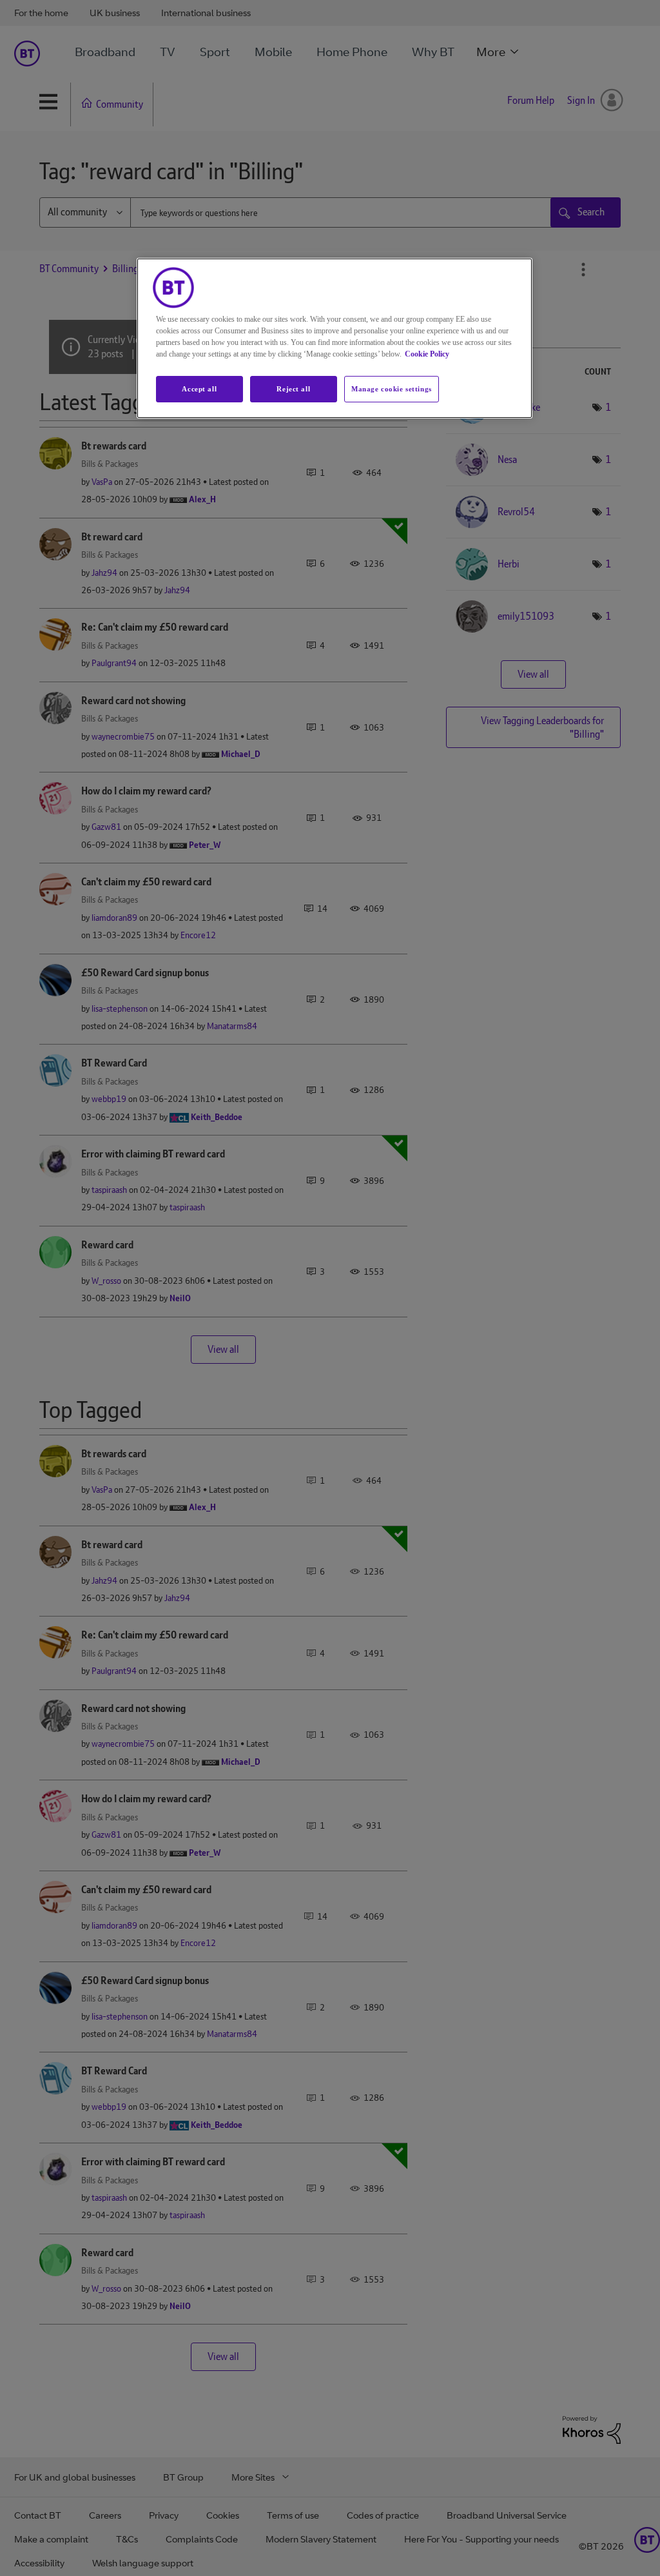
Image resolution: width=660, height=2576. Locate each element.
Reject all (293, 389)
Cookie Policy (427, 354)
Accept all (199, 389)
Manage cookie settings (392, 389)
